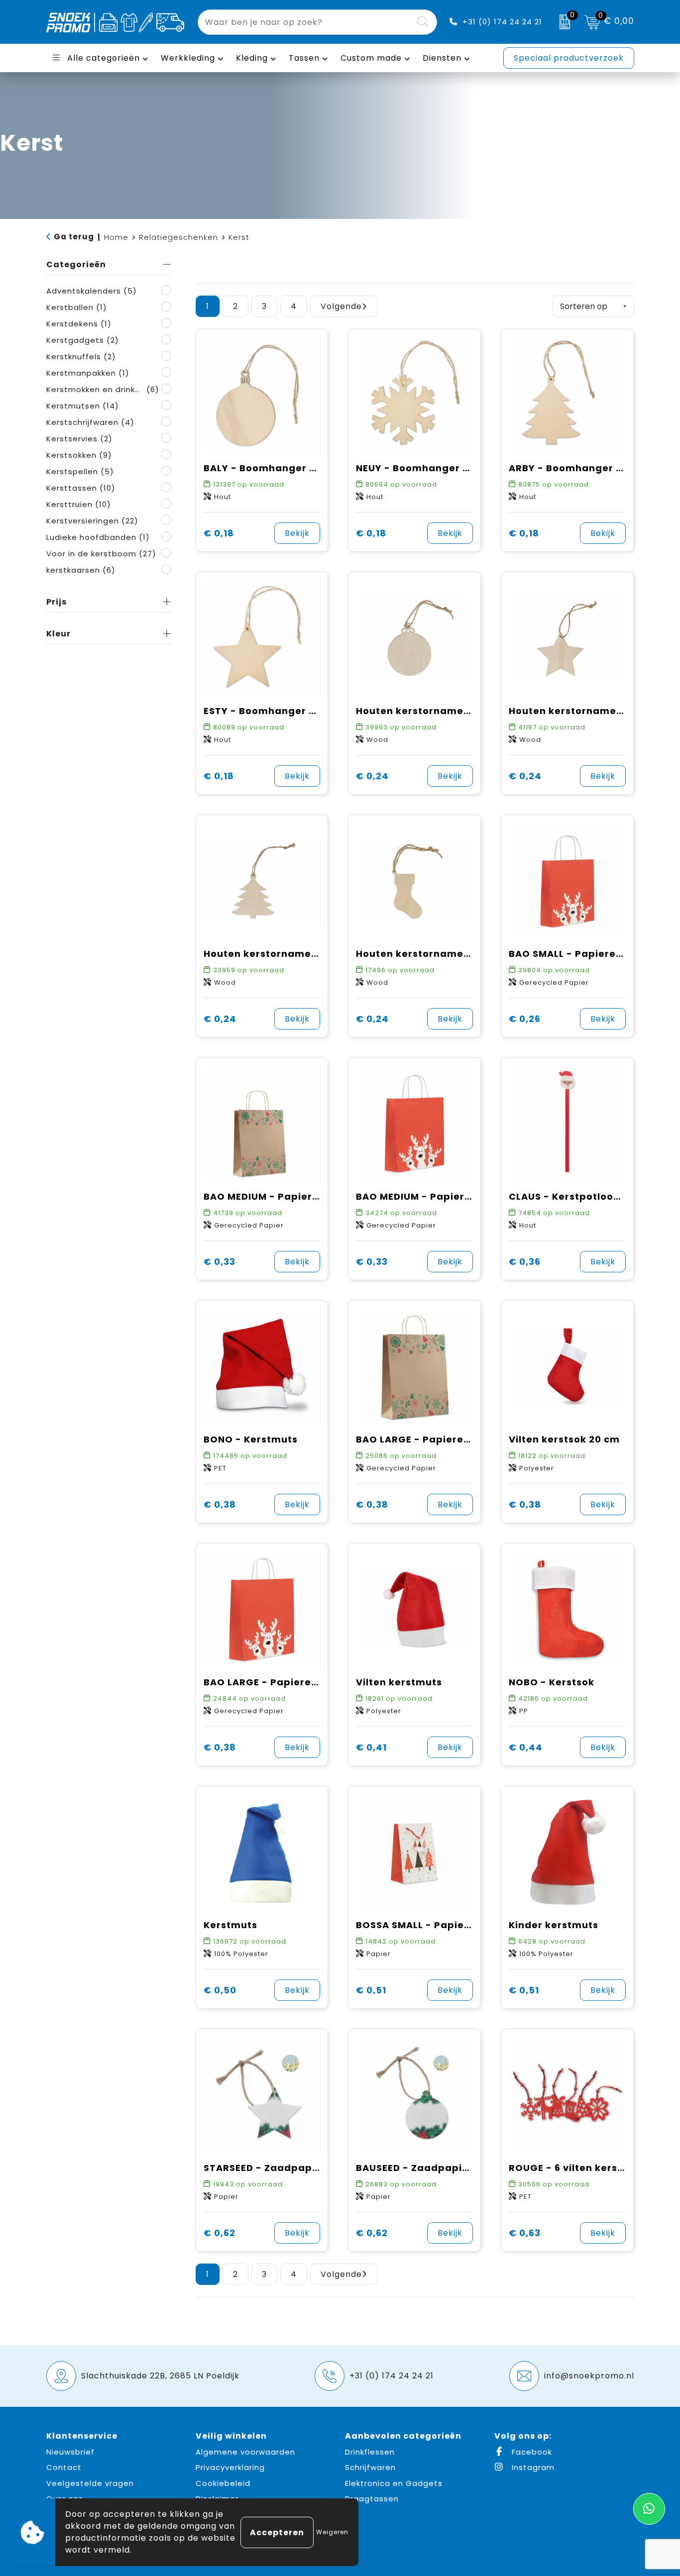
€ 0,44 (526, 1747)
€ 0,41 (371, 1747)
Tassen (304, 58)
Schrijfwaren (370, 2467)
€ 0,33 (220, 1262)
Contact (64, 2467)
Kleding (252, 58)
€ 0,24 (372, 776)
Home (116, 237)
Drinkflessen (370, 2452)
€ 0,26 (525, 1019)
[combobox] (306, 22)
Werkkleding (188, 58)
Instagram (532, 2467)
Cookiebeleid (223, 2483)
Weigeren (332, 2532)
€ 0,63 (525, 2233)
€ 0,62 (220, 2233)
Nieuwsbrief (70, 2452)
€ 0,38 (220, 1504)
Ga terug (74, 237)
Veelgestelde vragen (90, 2483)
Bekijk (297, 533)
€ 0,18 (219, 533)
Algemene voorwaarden (245, 2452)
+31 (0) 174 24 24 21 (502, 22)
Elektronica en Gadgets (394, 2483)
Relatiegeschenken (178, 237)
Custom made (371, 58)
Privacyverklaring (230, 2467)
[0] (562, 22)
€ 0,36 (525, 1262)
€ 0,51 (371, 1990)
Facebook (531, 2452)
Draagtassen (372, 2499)
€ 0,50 (220, 1990)
